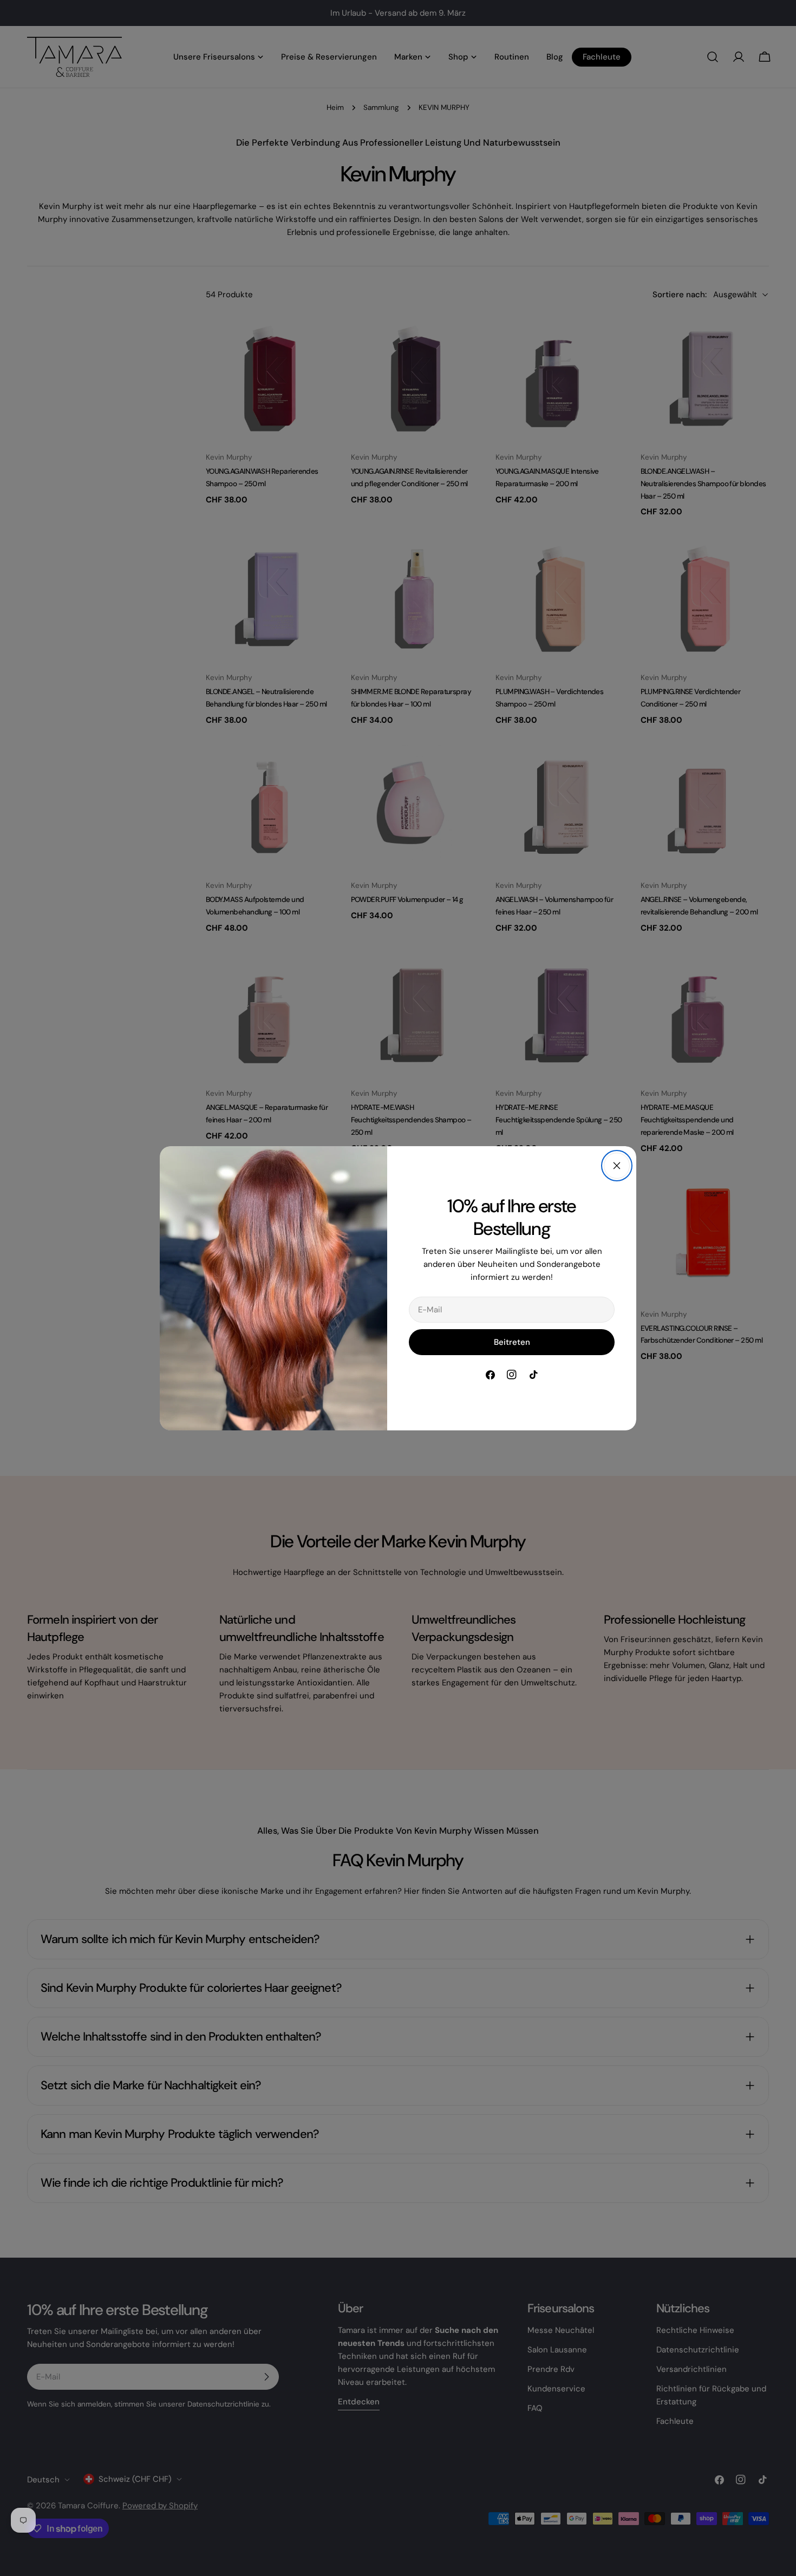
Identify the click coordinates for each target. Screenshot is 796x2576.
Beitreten (512, 1342)
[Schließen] (617, 1166)
